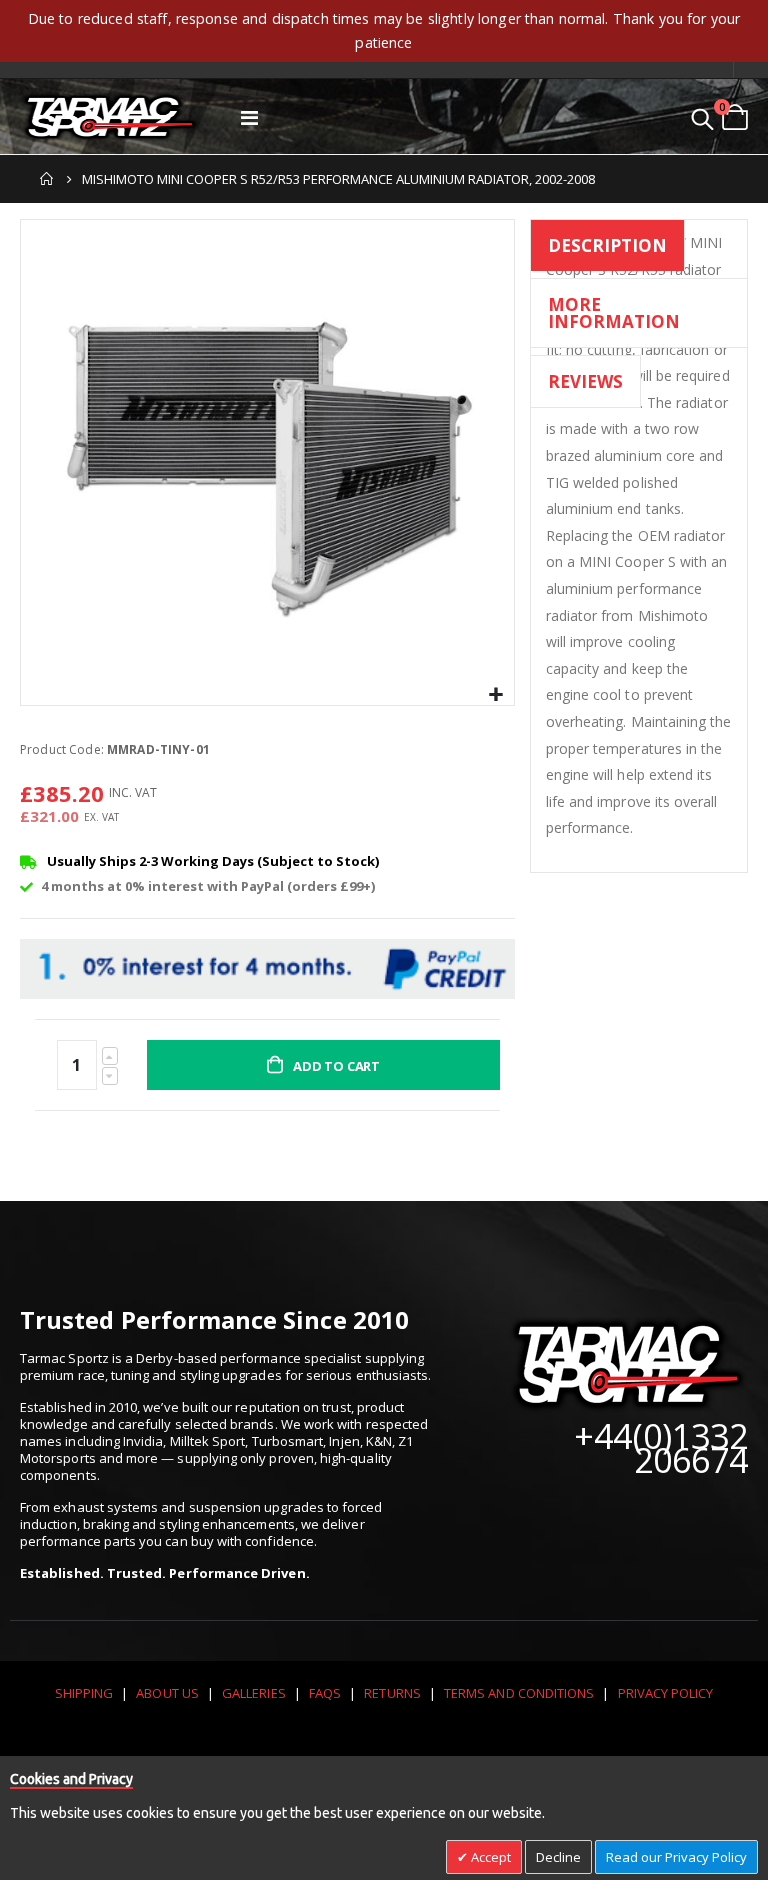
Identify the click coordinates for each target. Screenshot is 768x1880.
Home (47, 179)
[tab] (607, 248)
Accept (489, 1857)
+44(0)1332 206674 (661, 1448)
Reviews (585, 381)
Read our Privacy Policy (676, 1857)
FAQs (325, 1693)
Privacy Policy (666, 1693)
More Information (614, 313)
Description (607, 245)
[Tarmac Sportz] (110, 117)
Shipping (84, 1693)
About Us (167, 1693)
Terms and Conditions (519, 1693)
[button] (496, 695)
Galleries (254, 1693)
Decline (558, 1857)
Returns (392, 1693)
